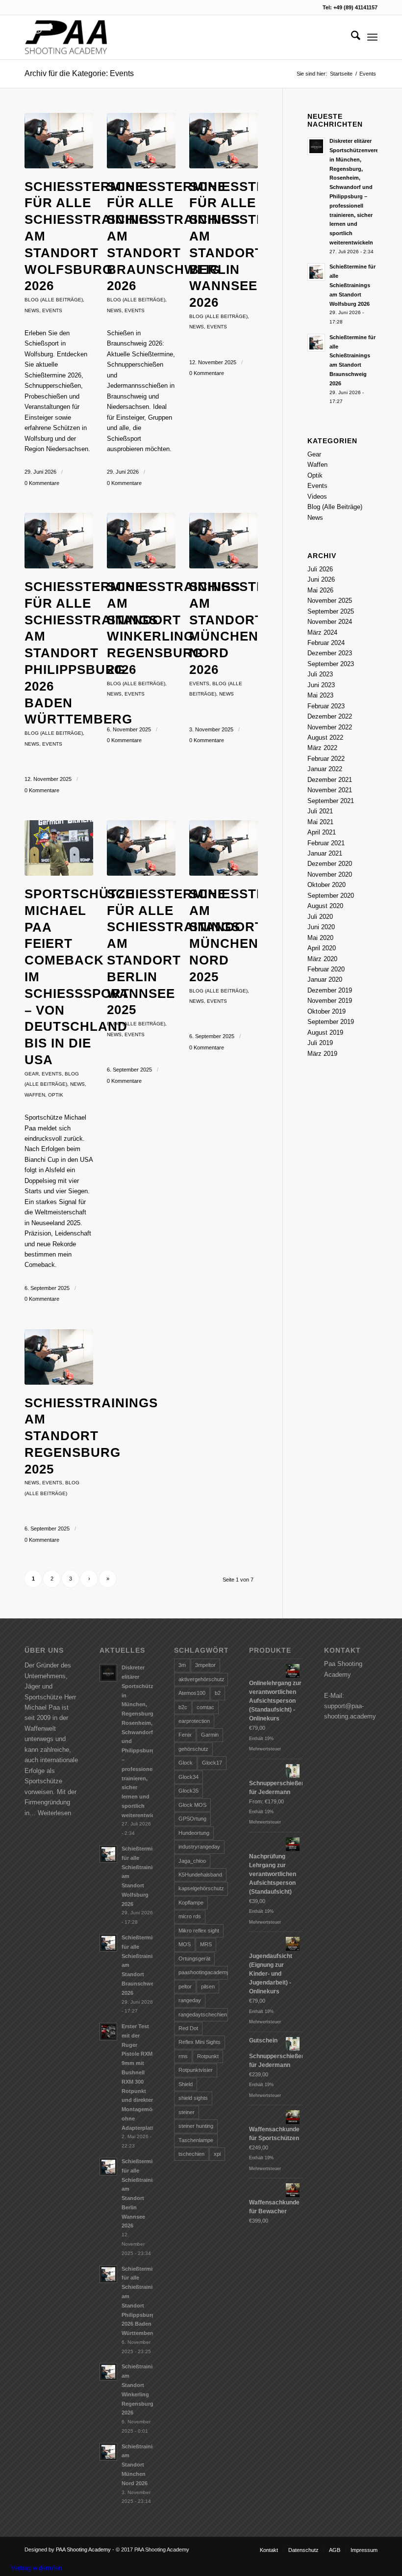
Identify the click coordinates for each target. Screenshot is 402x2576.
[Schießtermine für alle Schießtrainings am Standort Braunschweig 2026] (141, 141)
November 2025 (330, 601)
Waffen (35, 1095)
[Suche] (351, 37)
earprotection (194, 1721)
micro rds (190, 1916)
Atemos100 (192, 1693)
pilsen (208, 1986)
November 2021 (330, 790)
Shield (186, 2084)
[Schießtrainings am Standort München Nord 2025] (224, 848)
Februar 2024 (326, 643)
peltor (185, 1986)
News (32, 310)
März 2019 (322, 1054)
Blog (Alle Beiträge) (54, 300)
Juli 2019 (320, 1043)
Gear (32, 1074)
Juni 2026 (321, 579)
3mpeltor (205, 1665)
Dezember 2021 (330, 780)
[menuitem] (351, 37)
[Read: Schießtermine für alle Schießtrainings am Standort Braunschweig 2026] (316, 343)
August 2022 (325, 738)
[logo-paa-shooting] (66, 37)
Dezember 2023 (330, 653)
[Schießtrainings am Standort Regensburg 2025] (59, 1357)
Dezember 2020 (330, 864)
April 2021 (322, 832)
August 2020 (325, 906)
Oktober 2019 (327, 1011)
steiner (187, 2112)
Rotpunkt (208, 2056)
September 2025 (331, 611)
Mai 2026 (320, 590)
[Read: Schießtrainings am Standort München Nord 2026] (108, 2452)
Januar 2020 (325, 979)
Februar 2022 (326, 759)
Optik (56, 1095)
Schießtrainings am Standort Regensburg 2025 (91, 1436)
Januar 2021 (325, 853)
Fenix (185, 1735)
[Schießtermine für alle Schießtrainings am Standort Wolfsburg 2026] (59, 141)
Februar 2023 (326, 706)
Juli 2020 (320, 917)
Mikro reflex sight (199, 1931)
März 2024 (322, 632)
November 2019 (330, 1001)
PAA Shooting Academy (83, 2549)
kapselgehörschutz (201, 1888)
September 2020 (331, 896)
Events (52, 310)
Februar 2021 (326, 843)
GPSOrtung (192, 1819)
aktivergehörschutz (201, 1679)
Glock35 (188, 1791)
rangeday (190, 2000)
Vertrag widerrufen (36, 2568)
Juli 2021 (320, 811)
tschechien (191, 2154)
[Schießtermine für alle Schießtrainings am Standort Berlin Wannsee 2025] (141, 848)
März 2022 (322, 748)
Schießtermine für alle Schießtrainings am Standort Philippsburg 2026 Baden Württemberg (91, 653)
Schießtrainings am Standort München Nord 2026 (142, 2465)
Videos (317, 496)
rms (183, 2056)
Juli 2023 (320, 674)
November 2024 (330, 622)
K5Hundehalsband (200, 1875)
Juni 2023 (321, 685)
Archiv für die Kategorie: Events (79, 73)
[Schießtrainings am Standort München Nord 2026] (224, 541)
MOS (185, 1944)
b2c (183, 1707)
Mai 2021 (320, 822)
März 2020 (322, 959)
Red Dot (188, 2028)
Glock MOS (192, 1805)
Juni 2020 (321, 927)
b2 (218, 1693)
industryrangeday (199, 1847)
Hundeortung (194, 1833)
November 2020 (330, 874)
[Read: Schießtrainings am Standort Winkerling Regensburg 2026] (108, 2372)
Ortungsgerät (194, 1959)
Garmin (210, 1735)
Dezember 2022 (330, 716)
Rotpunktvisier (196, 2070)
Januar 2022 (325, 769)
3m (182, 1665)
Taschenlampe (196, 2140)
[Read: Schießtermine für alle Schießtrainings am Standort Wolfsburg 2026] (316, 272)
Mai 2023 (320, 695)
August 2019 (325, 1033)
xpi (217, 2154)
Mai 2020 (320, 938)
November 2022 (330, 727)
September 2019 (331, 1022)
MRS (206, 1944)
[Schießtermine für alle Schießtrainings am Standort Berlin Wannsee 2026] (224, 141)
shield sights (193, 2098)
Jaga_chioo (192, 1861)
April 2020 (322, 948)
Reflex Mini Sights (200, 2042)
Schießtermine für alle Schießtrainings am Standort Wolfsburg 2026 (352, 285)
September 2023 (331, 664)
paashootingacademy (203, 1972)
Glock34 (188, 1777)
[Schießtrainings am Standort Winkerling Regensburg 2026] (141, 541)
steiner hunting (196, 2126)
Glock (186, 1763)
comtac (205, 1707)
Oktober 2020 (327, 885)
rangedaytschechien (203, 2014)
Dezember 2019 (330, 990)
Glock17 (212, 1763)
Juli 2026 (320, 569)
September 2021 (331, 801)
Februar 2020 (326, 969)
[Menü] (372, 37)
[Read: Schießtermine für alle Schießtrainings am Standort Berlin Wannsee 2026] (108, 2167)
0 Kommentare (42, 483)
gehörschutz (193, 1749)
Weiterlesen (54, 1813)
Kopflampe (191, 1903)
